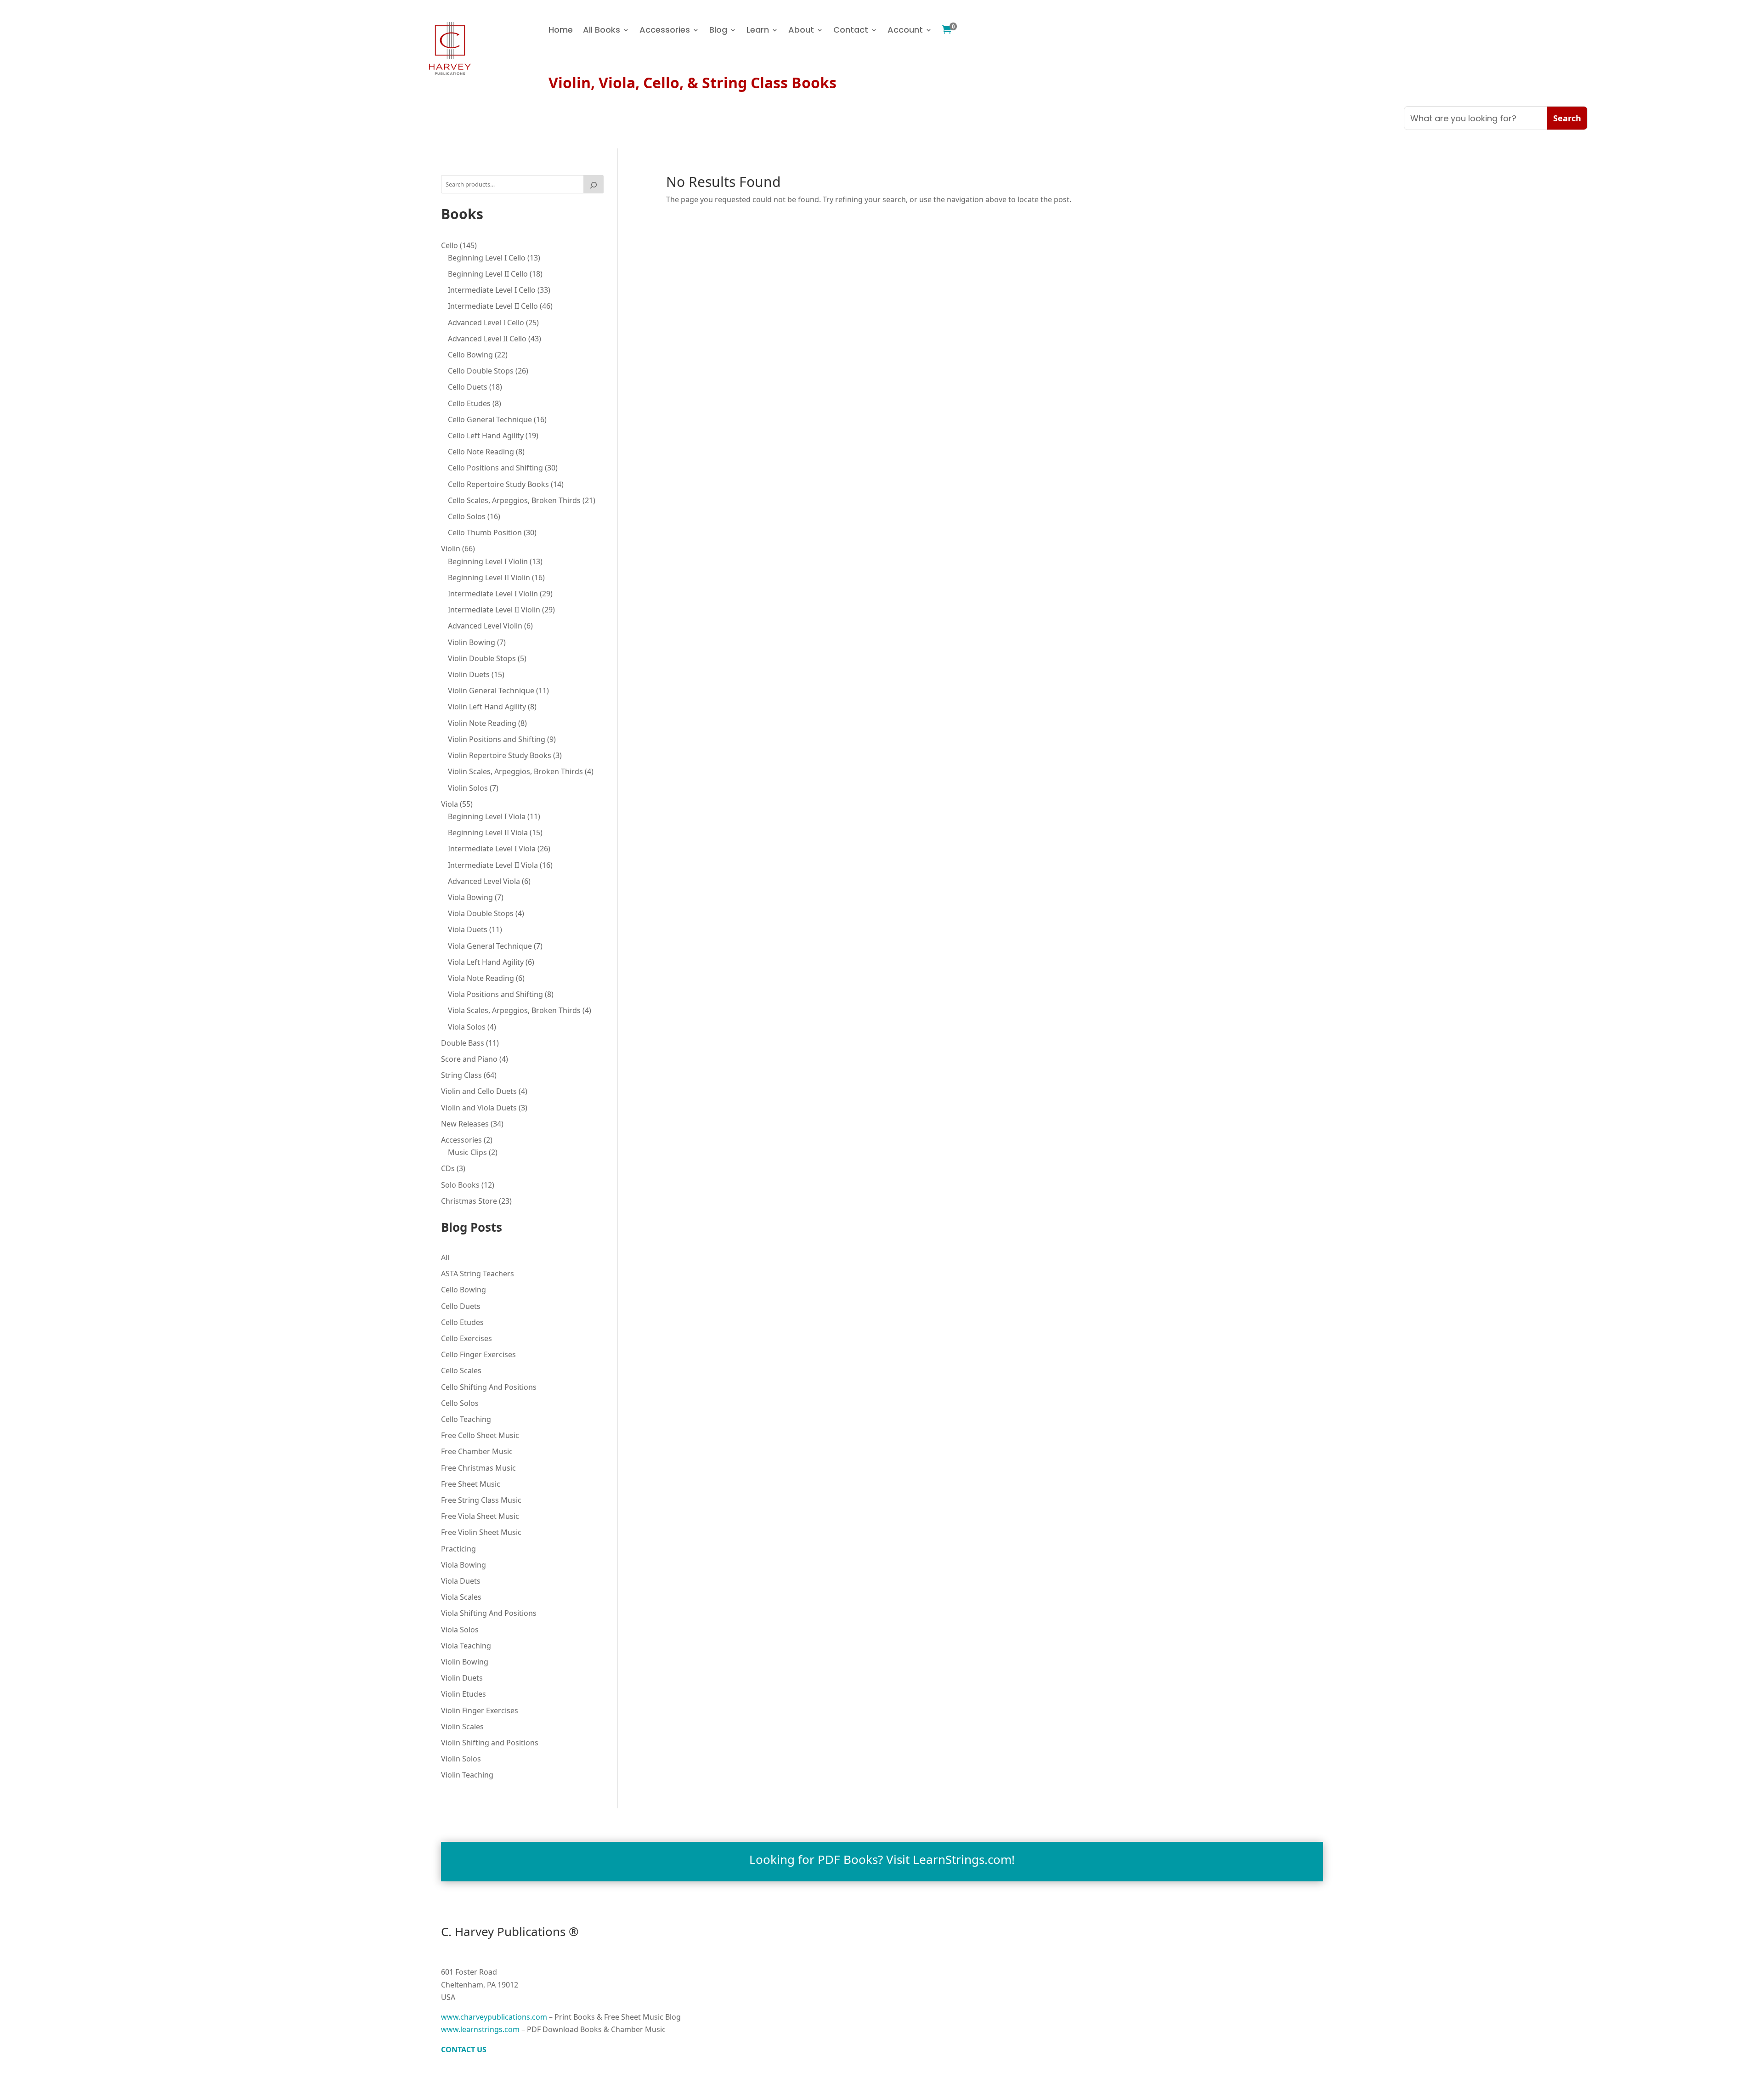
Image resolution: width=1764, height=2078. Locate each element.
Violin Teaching (467, 1775)
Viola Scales (461, 1597)
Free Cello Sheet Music (480, 1435)
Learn (758, 31)
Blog (718, 31)
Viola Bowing (464, 1565)
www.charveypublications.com (494, 2017)
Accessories (665, 31)
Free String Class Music (481, 1500)
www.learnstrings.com (480, 2029)
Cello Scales (461, 1370)
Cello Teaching (466, 1419)
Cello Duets (461, 1306)
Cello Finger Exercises (478, 1354)
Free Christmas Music (478, 1468)
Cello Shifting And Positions (489, 1387)
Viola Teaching (466, 1646)
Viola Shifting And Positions (489, 1613)
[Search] (594, 184)
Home (561, 31)
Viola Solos (460, 1630)
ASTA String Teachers (478, 1274)
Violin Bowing (465, 1662)
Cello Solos (460, 1403)
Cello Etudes (462, 1322)
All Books (602, 31)
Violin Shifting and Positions (490, 1743)
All (445, 1257)
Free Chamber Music (477, 1451)
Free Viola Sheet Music (480, 1516)
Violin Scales (462, 1727)
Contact (851, 31)
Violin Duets (462, 1678)
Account (905, 31)
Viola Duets (461, 1581)
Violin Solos (461, 1759)
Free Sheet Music (471, 1484)
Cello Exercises (466, 1338)
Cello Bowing (464, 1290)
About (801, 31)
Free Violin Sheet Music (481, 1532)
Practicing (458, 1549)
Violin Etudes (464, 1694)
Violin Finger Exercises (480, 1710)
